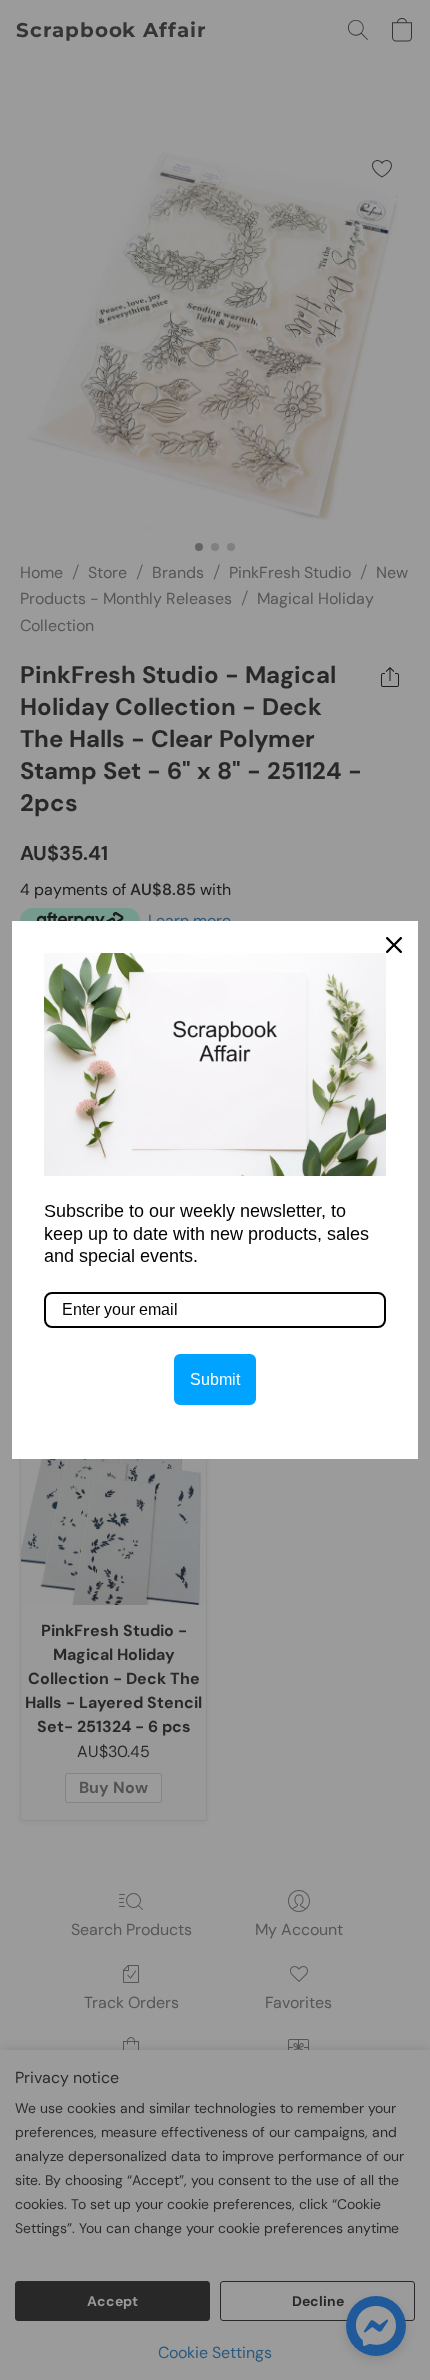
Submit (215, 1379)
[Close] (394, 945)
